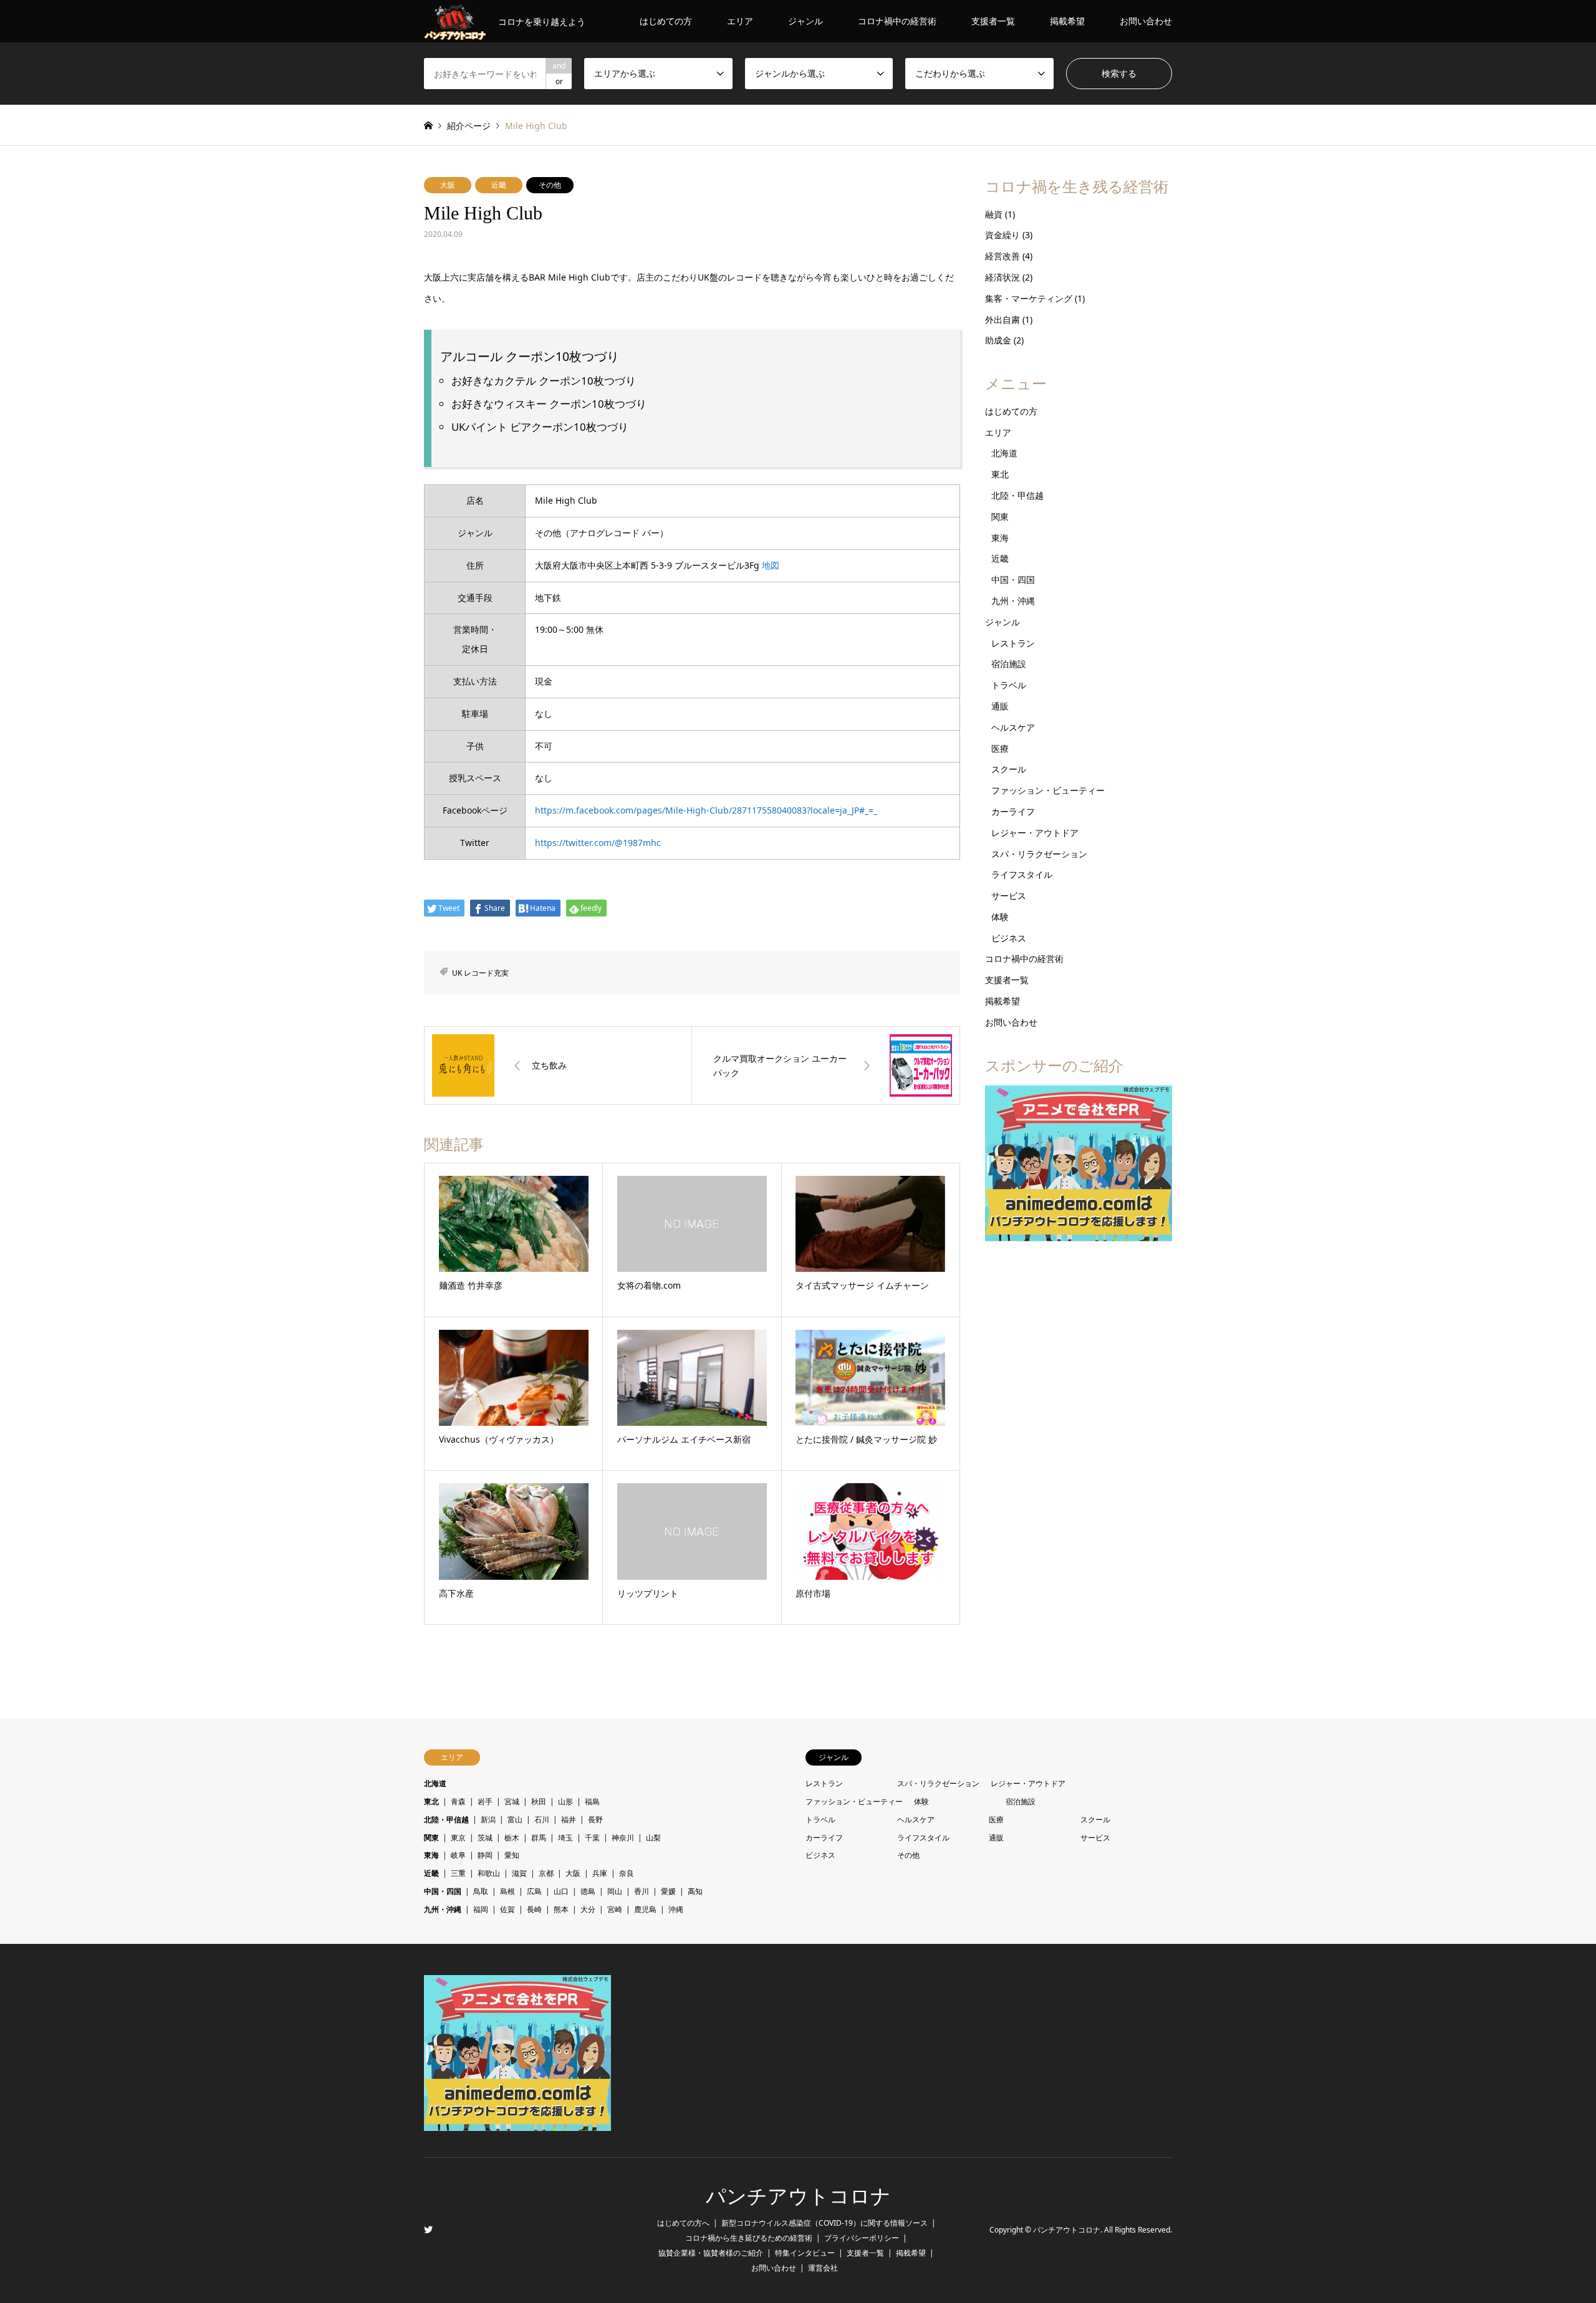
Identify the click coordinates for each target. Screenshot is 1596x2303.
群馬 (539, 1838)
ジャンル (805, 21)
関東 (1000, 517)
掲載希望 (1067, 21)
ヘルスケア (1013, 727)
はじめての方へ (683, 2223)
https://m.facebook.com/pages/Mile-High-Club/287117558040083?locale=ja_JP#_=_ (706, 810)
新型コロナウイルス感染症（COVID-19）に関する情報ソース (824, 2223)
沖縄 (676, 1909)
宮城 (512, 1801)
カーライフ (1013, 811)
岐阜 (458, 1855)
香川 (642, 1891)
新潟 (488, 1820)
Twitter (428, 2229)
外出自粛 (1002, 320)
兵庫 (600, 1873)
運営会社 (823, 2268)
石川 (542, 1820)
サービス (1009, 896)
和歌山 (489, 1873)
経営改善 (1002, 256)
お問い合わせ (1146, 21)
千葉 (592, 1838)
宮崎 (615, 1909)
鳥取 (481, 1891)
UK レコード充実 (480, 973)
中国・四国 (1013, 579)
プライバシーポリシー (862, 2238)
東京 (458, 1838)
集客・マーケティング (1029, 298)
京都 (546, 1873)
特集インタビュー (805, 2253)
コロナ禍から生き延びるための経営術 (749, 2238)
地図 (771, 565)
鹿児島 (645, 1909)
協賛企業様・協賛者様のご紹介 (711, 2253)
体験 (1000, 917)
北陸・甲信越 (1017, 495)
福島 (592, 1801)
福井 (569, 1820)
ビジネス (1009, 938)
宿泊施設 (1009, 664)
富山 (515, 1820)
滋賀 (519, 1873)
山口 (561, 1891)
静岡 (485, 1855)
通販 (1000, 706)
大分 (588, 1909)
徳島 (588, 1891)
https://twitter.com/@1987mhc (598, 843)
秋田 (539, 1801)
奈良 (627, 1873)
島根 (507, 1891)
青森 (458, 1801)
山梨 (653, 1838)
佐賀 (507, 1909)
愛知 (512, 1855)
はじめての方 (666, 21)
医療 (1000, 748)
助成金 (998, 340)
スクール (1009, 769)
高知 (695, 1891)
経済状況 (1002, 277)
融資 (994, 214)
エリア (740, 21)
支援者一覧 (993, 21)
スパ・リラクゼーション (1039, 854)
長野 (595, 1820)
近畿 (499, 185)
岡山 (615, 1891)
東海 (1000, 538)
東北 (1000, 474)
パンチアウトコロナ (798, 2196)
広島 (534, 1891)
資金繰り (1002, 235)
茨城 (485, 1838)
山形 (565, 1801)
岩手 (485, 1801)
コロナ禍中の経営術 (897, 21)
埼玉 (565, 1838)
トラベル (1009, 685)
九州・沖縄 (1013, 601)
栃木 (512, 1838)
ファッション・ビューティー (1048, 790)
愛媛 (668, 1891)
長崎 (534, 1909)
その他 (550, 185)
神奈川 (623, 1838)
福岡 (481, 1909)
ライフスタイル (1022, 874)
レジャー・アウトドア (1035, 833)
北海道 (1004, 453)
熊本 (561, 1909)
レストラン (1013, 643)
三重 (458, 1873)
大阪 (448, 185)
